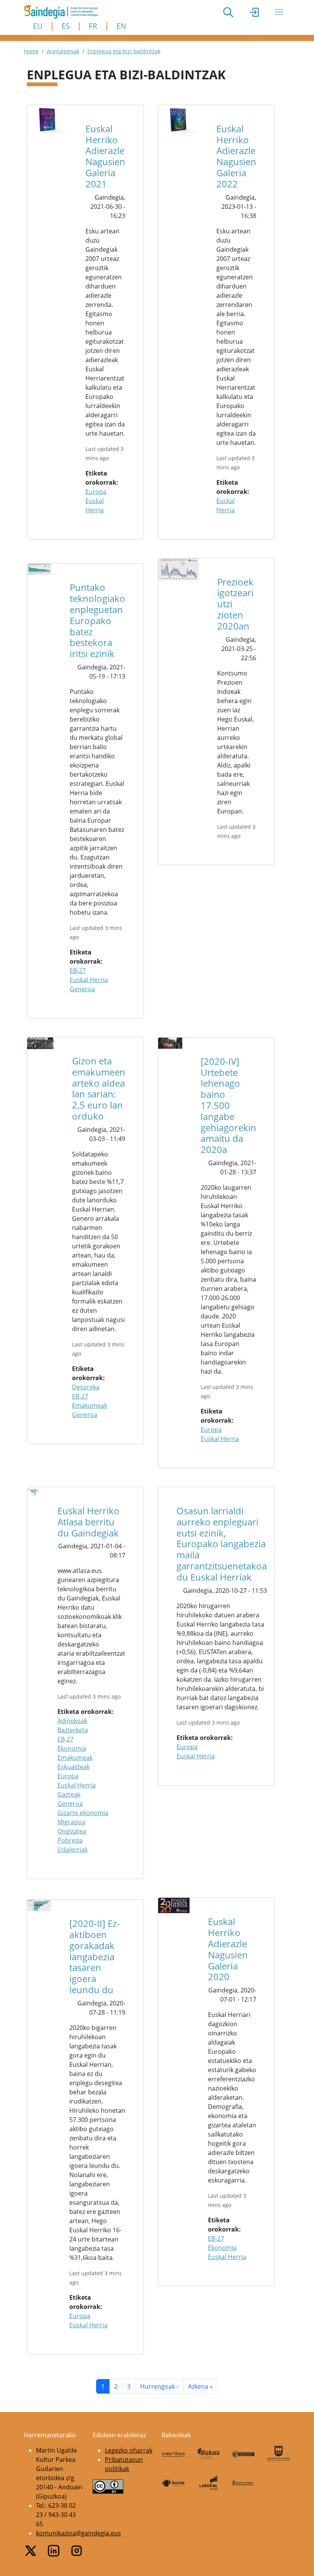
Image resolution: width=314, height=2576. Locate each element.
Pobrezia (70, 1840)
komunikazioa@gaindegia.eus (78, 2533)
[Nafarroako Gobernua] (244, 2483)
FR (93, 26)
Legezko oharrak (129, 2450)
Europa (96, 492)
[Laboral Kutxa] (209, 2482)
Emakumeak (90, 1405)
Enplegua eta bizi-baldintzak (124, 51)
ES (66, 26)
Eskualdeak (74, 1767)
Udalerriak (73, 1850)
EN (121, 26)
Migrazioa (71, 1822)
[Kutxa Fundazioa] (173, 2483)
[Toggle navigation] (279, 12)
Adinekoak (72, 1721)
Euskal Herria (89, 980)
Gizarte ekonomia (83, 1813)
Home (31, 51)
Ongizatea (72, 1831)
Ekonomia (72, 1748)
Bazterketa (73, 1730)
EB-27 (78, 971)
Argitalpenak (63, 51)
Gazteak (69, 1794)
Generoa (82, 989)
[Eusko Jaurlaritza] (244, 2453)
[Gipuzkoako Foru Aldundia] (279, 2454)
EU (38, 26)
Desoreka (86, 1387)
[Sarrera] (64, 12)
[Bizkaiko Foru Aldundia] (209, 2454)
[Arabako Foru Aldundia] (173, 2453)
